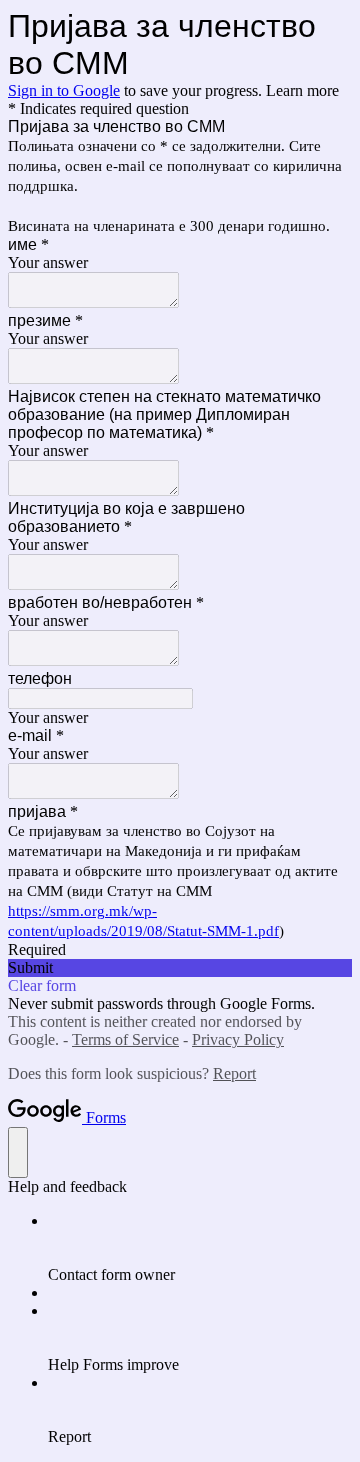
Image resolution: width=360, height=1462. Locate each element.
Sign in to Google (64, 90)
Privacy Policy (238, 1039)
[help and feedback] (18, 1152)
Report (234, 1073)
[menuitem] (200, 1248)
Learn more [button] (302, 90)
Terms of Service (125, 1039)
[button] (180, 968)
